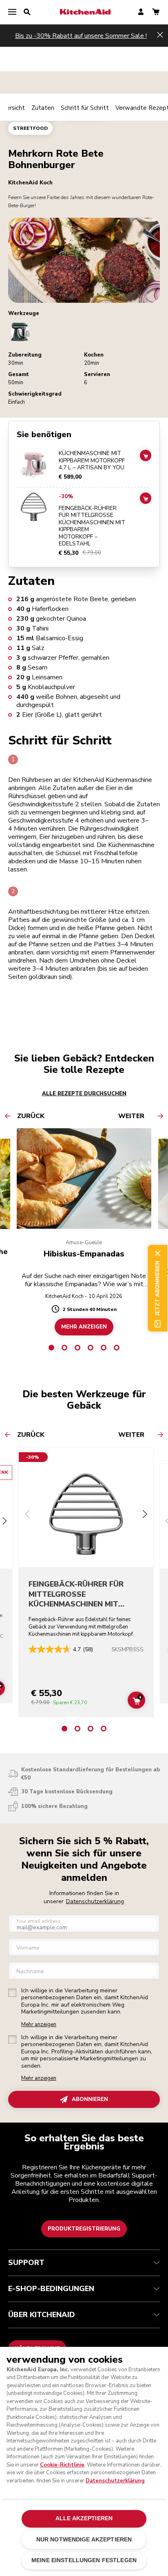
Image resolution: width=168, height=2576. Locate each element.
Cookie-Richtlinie (62, 2465)
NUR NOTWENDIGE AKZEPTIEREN (84, 2540)
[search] (27, 12)
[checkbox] (12, 1993)
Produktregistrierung (84, 2229)
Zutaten (43, 108)
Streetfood (30, 128)
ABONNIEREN (90, 2099)
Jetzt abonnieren (157, 1288)
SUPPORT (26, 2263)
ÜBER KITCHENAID (42, 2315)
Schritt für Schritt (85, 108)
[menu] (12, 12)
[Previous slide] (27, 1515)
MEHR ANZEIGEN (84, 1327)
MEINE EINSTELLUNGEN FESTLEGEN (84, 2560)
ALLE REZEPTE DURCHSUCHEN (84, 1094)
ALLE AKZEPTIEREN (84, 2518)
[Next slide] (4, 1522)
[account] (141, 12)
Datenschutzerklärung (95, 1901)
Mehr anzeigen (39, 2025)
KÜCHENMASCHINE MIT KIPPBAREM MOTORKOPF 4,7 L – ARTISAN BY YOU (92, 461)
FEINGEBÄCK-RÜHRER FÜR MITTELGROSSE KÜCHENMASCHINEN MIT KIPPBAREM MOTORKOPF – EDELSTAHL (92, 526)
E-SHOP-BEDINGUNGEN (51, 2289)
